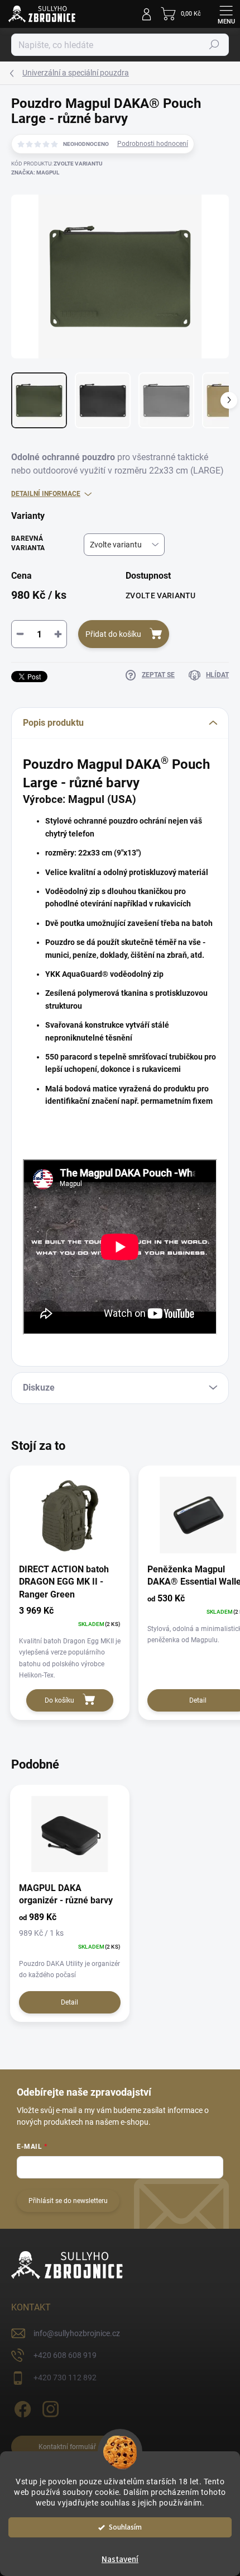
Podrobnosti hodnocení (153, 144)
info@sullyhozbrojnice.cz (77, 2333)
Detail (69, 2002)
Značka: (35, 172)
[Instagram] (49, 2407)
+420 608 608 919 (65, 2355)
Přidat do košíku (113, 634)
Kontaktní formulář (67, 2447)
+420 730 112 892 (65, 2378)
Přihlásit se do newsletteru (68, 2201)
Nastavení (120, 2560)
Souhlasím (125, 2527)
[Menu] (226, 14)
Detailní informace (46, 494)
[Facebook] (21, 2407)
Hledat (214, 45)
